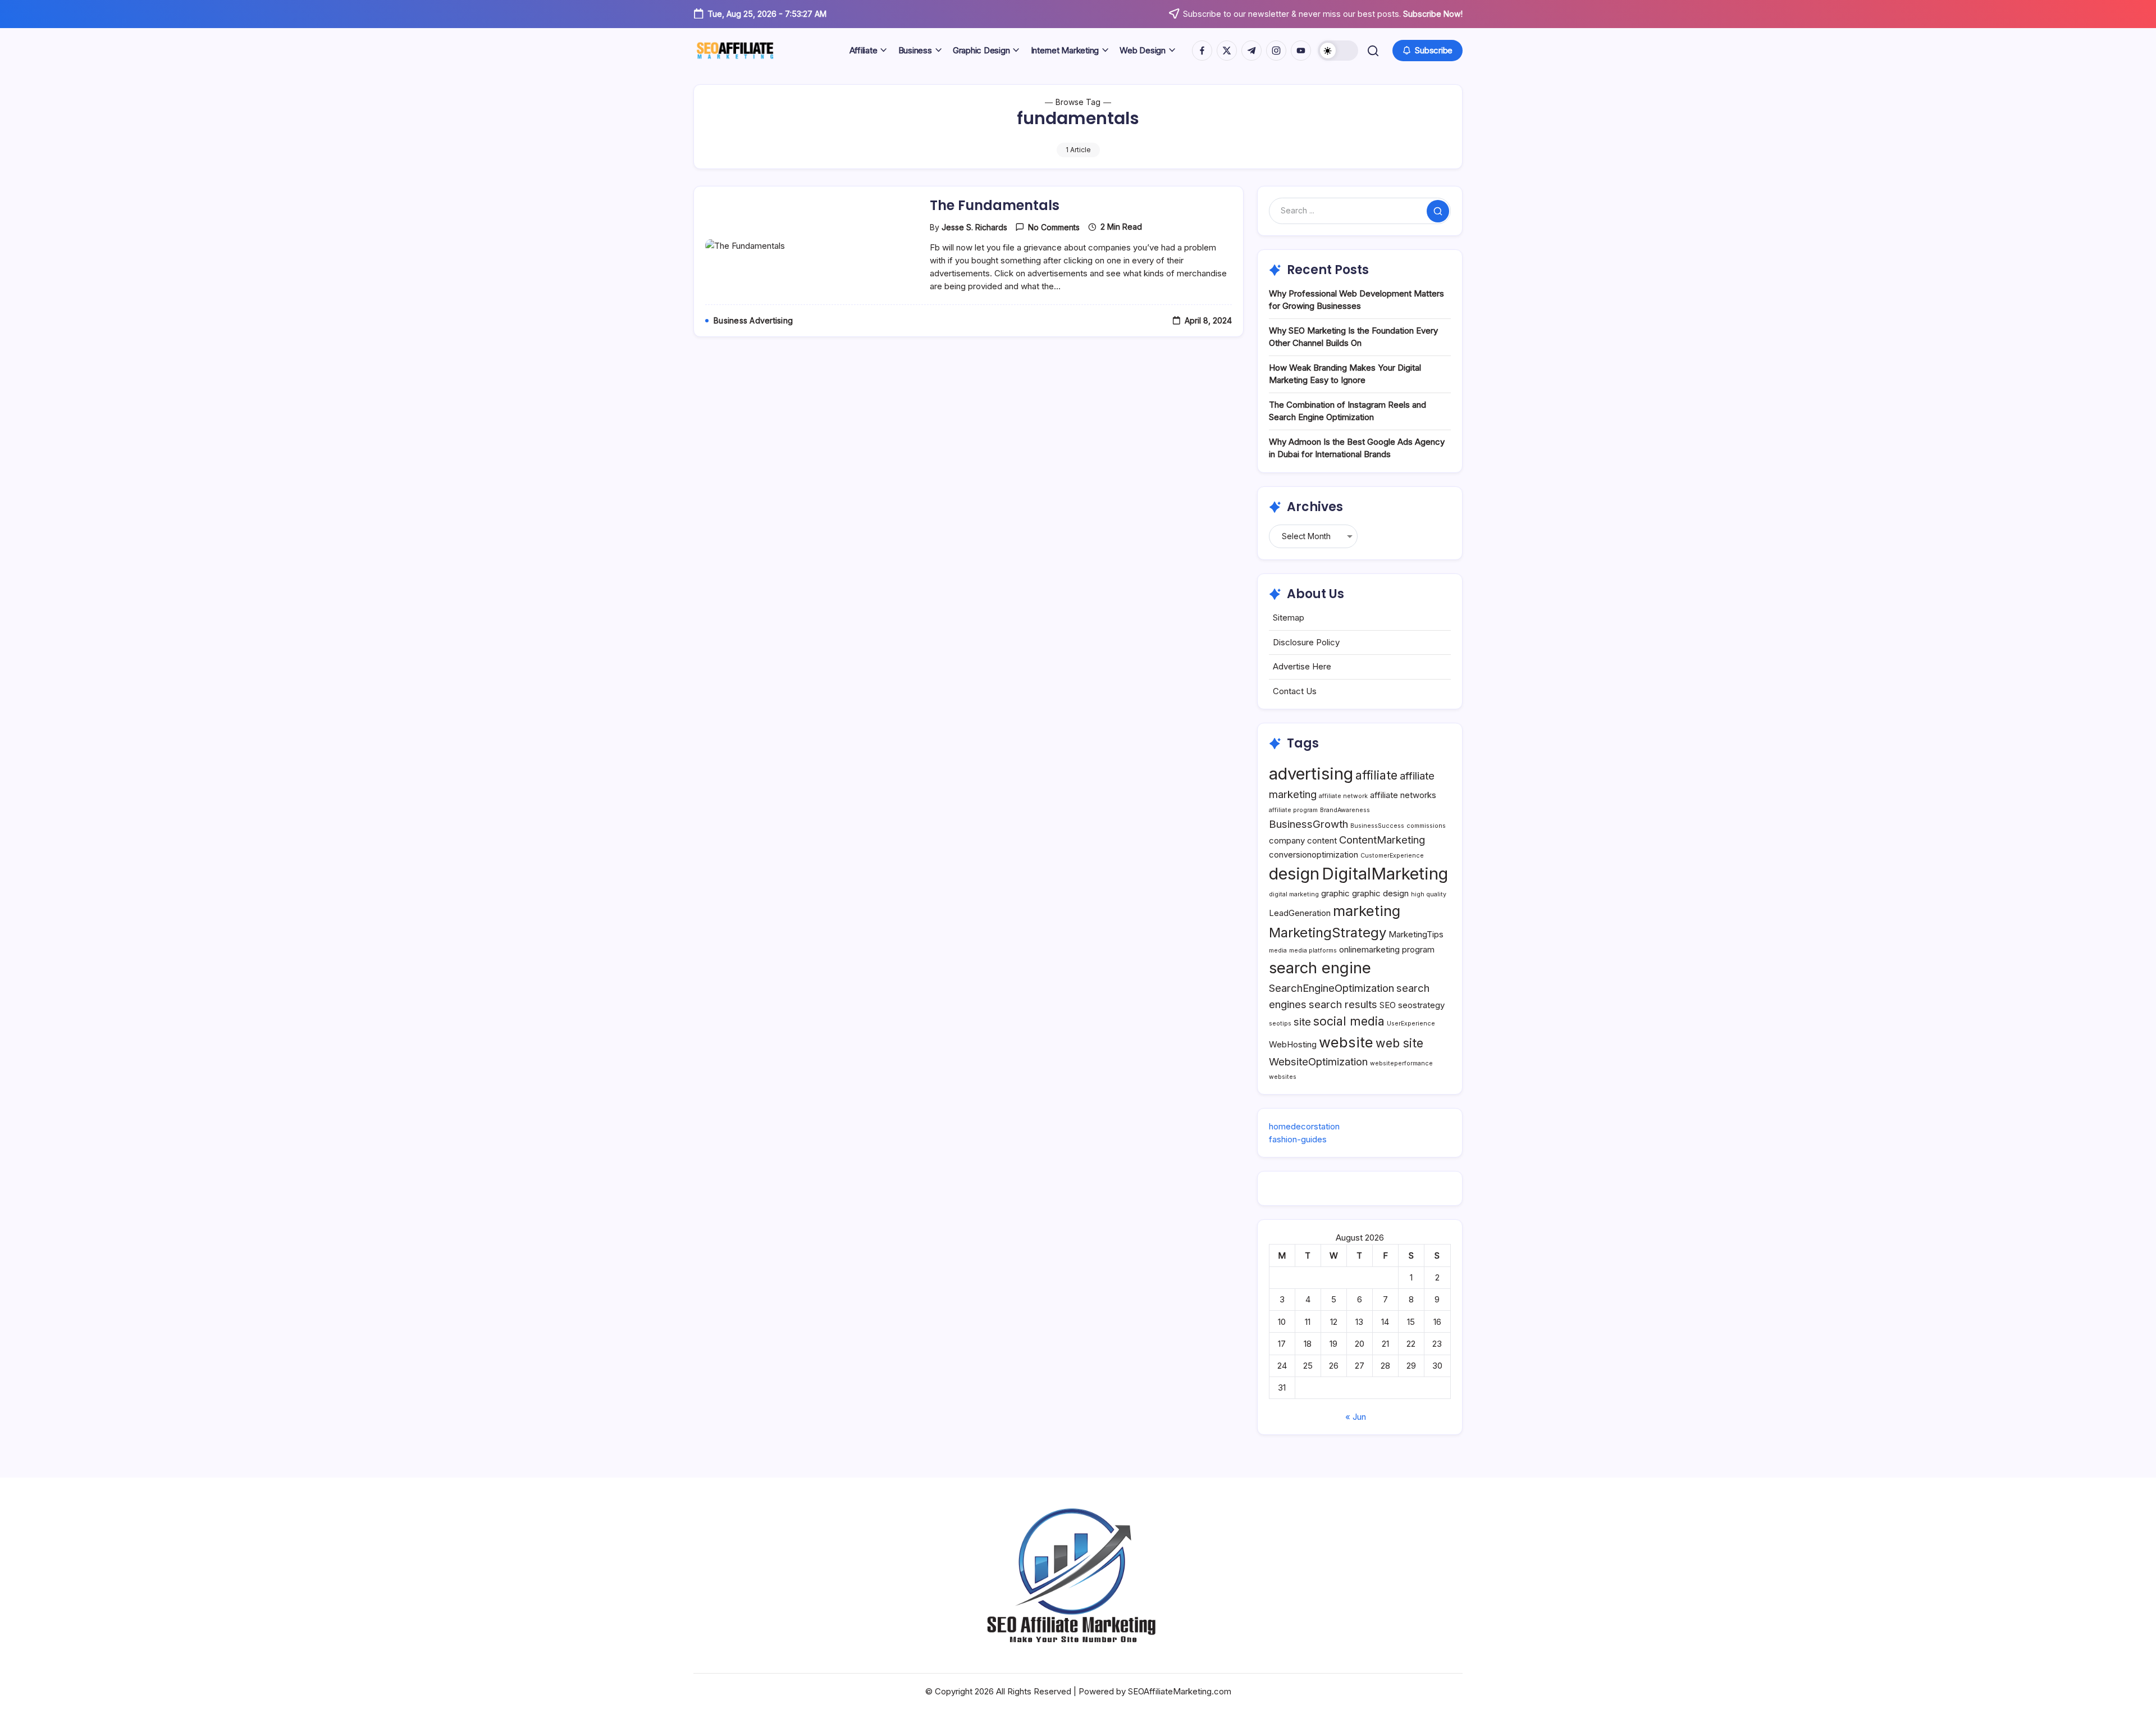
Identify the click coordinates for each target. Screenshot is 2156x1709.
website (1346, 1042)
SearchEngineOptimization (1331, 988)
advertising (1311, 774)
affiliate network (1343, 796)
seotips (1280, 1024)
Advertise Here (1302, 666)
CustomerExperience (1392, 856)
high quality (1429, 894)
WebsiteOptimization (1318, 1061)
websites (1283, 1077)
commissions (1426, 826)
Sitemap (1289, 617)
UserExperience (1411, 1024)
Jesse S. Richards (974, 227)
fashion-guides (1298, 1139)
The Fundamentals (995, 205)
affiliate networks (1403, 795)
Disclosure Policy (1306, 642)
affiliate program (1293, 810)
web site (1399, 1043)
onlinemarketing (1369, 949)
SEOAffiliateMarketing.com (1180, 1691)
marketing (1367, 911)
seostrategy (1421, 1005)
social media (1349, 1021)
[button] (1338, 51)
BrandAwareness (1345, 810)
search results (1343, 1004)
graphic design (1380, 893)
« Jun (1356, 1417)
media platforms (1313, 951)
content (1322, 840)
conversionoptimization (1314, 855)
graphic (1335, 893)
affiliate (1376, 775)
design (1294, 874)
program (1418, 949)
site (1302, 1022)
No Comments (1054, 227)
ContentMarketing (1382, 840)
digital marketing (1294, 894)
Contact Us (1295, 691)
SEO (1388, 1005)
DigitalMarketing (1385, 874)
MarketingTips (1416, 934)
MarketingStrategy (1328, 933)
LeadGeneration (1300, 913)
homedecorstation (1304, 1126)
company (1287, 840)
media (1278, 951)
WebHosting (1293, 1044)
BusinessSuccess (1377, 826)
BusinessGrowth (1308, 824)
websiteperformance (1401, 1063)
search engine (1320, 968)
